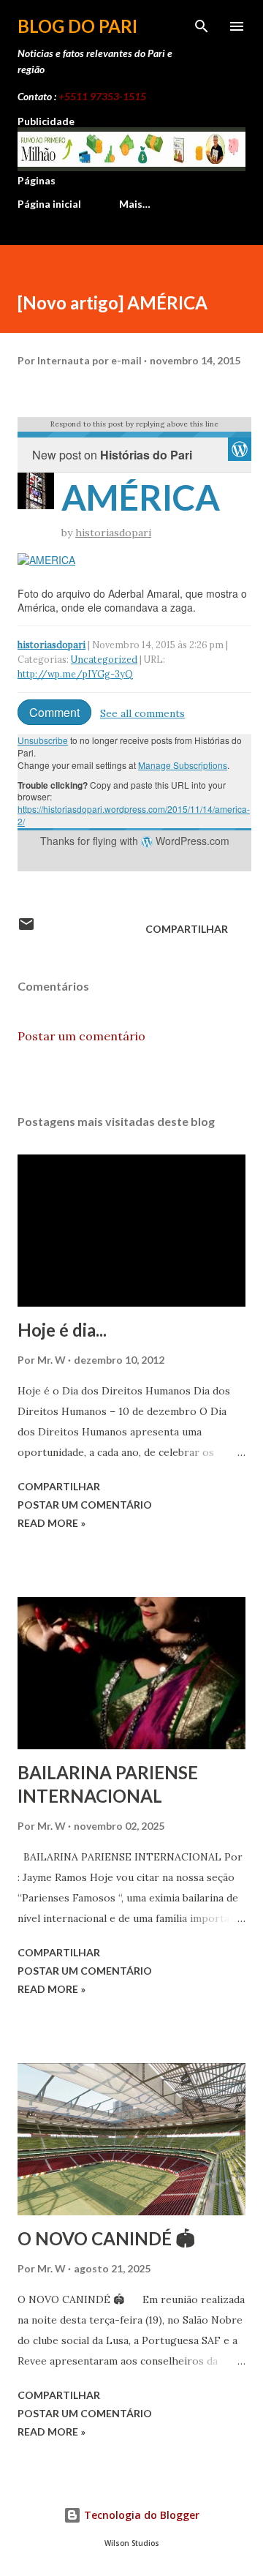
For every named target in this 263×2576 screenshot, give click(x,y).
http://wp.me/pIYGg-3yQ (75, 674)
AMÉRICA (141, 497)
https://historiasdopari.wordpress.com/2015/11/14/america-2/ (134, 815)
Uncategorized (104, 659)
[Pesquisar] (202, 26)
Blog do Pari (77, 26)
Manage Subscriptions (183, 765)
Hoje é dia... (62, 1330)
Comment (54, 712)
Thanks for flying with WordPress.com (135, 841)
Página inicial (49, 204)
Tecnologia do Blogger (140, 2515)
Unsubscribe (43, 740)
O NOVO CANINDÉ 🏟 (106, 2238)
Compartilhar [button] (187, 929)
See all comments (142, 713)
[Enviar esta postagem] (26, 929)
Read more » (52, 1523)
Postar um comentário (81, 1036)
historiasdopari (113, 533)
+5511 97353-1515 (102, 96)
